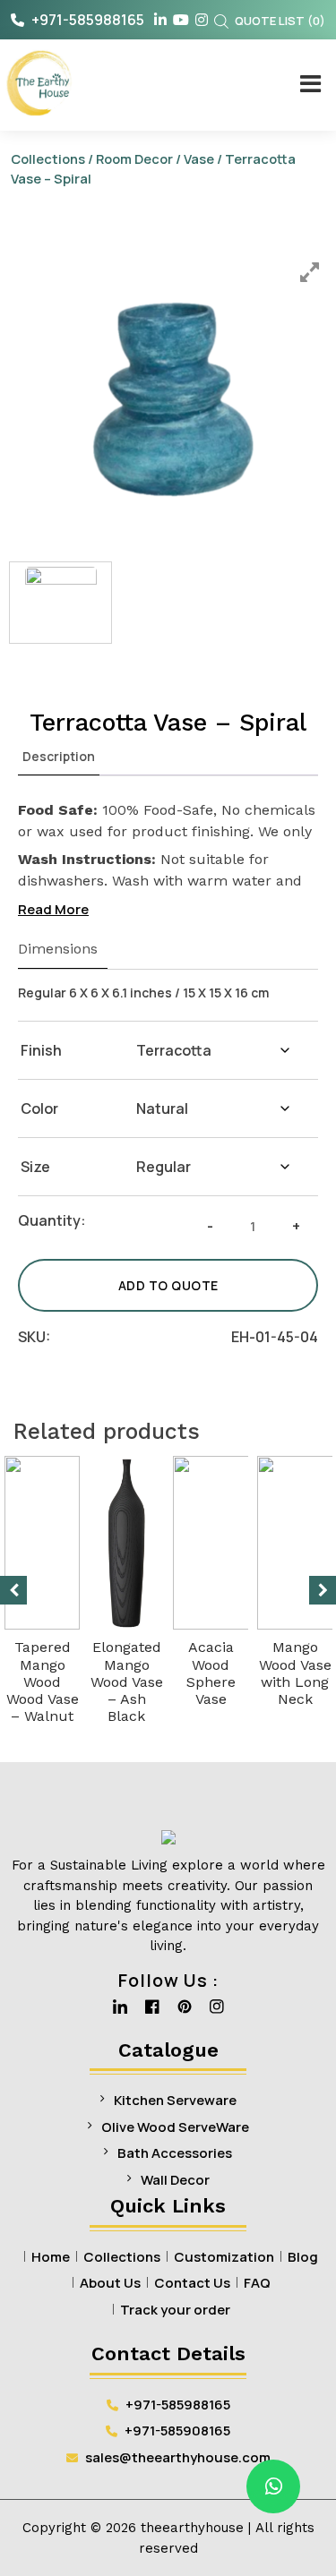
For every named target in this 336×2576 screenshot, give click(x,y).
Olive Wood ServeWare (175, 2127)
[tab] (59, 757)
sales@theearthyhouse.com (178, 2457)
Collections (48, 158)
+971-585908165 (176, 2431)
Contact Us (192, 2283)
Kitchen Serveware (175, 2100)
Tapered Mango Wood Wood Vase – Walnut (43, 1682)
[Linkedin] (120, 2012)
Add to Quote (168, 1285)
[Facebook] (152, 2012)
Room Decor (134, 158)
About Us (110, 2283)
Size (35, 1167)
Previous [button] (13, 1590)
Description (59, 756)
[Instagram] (217, 2012)
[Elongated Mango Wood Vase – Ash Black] (126, 1543)
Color (39, 1108)
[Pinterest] (185, 2012)
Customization (224, 2257)
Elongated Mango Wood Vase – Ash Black (127, 1682)
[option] (172, 390)
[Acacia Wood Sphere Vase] (242, 1543)
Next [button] (323, 1590)
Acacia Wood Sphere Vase (211, 1673)
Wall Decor (175, 2180)
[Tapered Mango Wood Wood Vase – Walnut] (42, 1543)
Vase (199, 158)
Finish (41, 1050)
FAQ (257, 2283)
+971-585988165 (86, 20)
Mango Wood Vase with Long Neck (295, 1673)
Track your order (175, 2310)
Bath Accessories (175, 2153)
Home (51, 2257)
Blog (303, 2257)
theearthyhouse (192, 2528)
